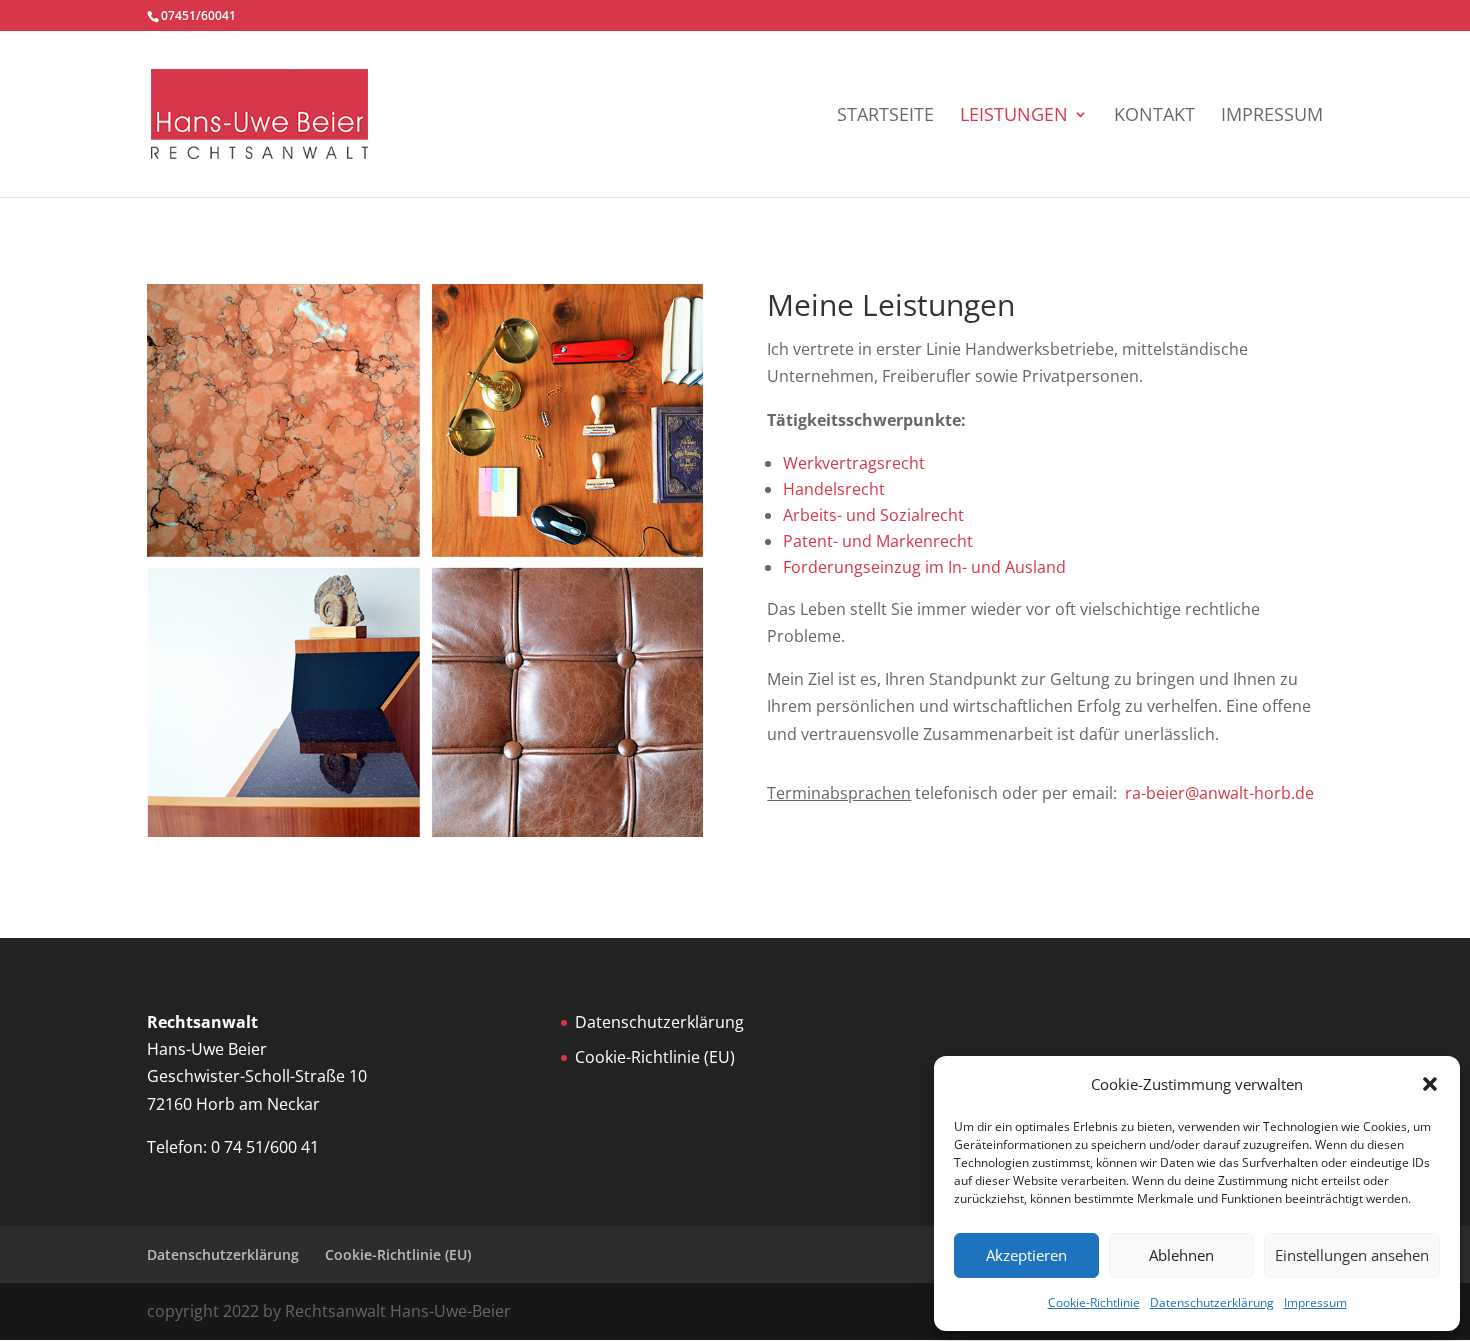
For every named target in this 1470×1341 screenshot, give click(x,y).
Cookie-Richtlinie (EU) (655, 1057)
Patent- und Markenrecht (878, 541)
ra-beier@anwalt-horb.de (1219, 793)
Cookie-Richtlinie (1094, 1302)
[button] (1430, 1084)
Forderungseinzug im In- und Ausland (924, 567)
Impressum (1315, 1302)
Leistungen (1014, 116)
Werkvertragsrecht (854, 463)
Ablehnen (1181, 1255)
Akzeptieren (1026, 1255)
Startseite (885, 116)
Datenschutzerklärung (1212, 1302)
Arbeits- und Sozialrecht (873, 515)
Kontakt (1154, 116)
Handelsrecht (834, 489)
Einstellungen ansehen (1352, 1255)
